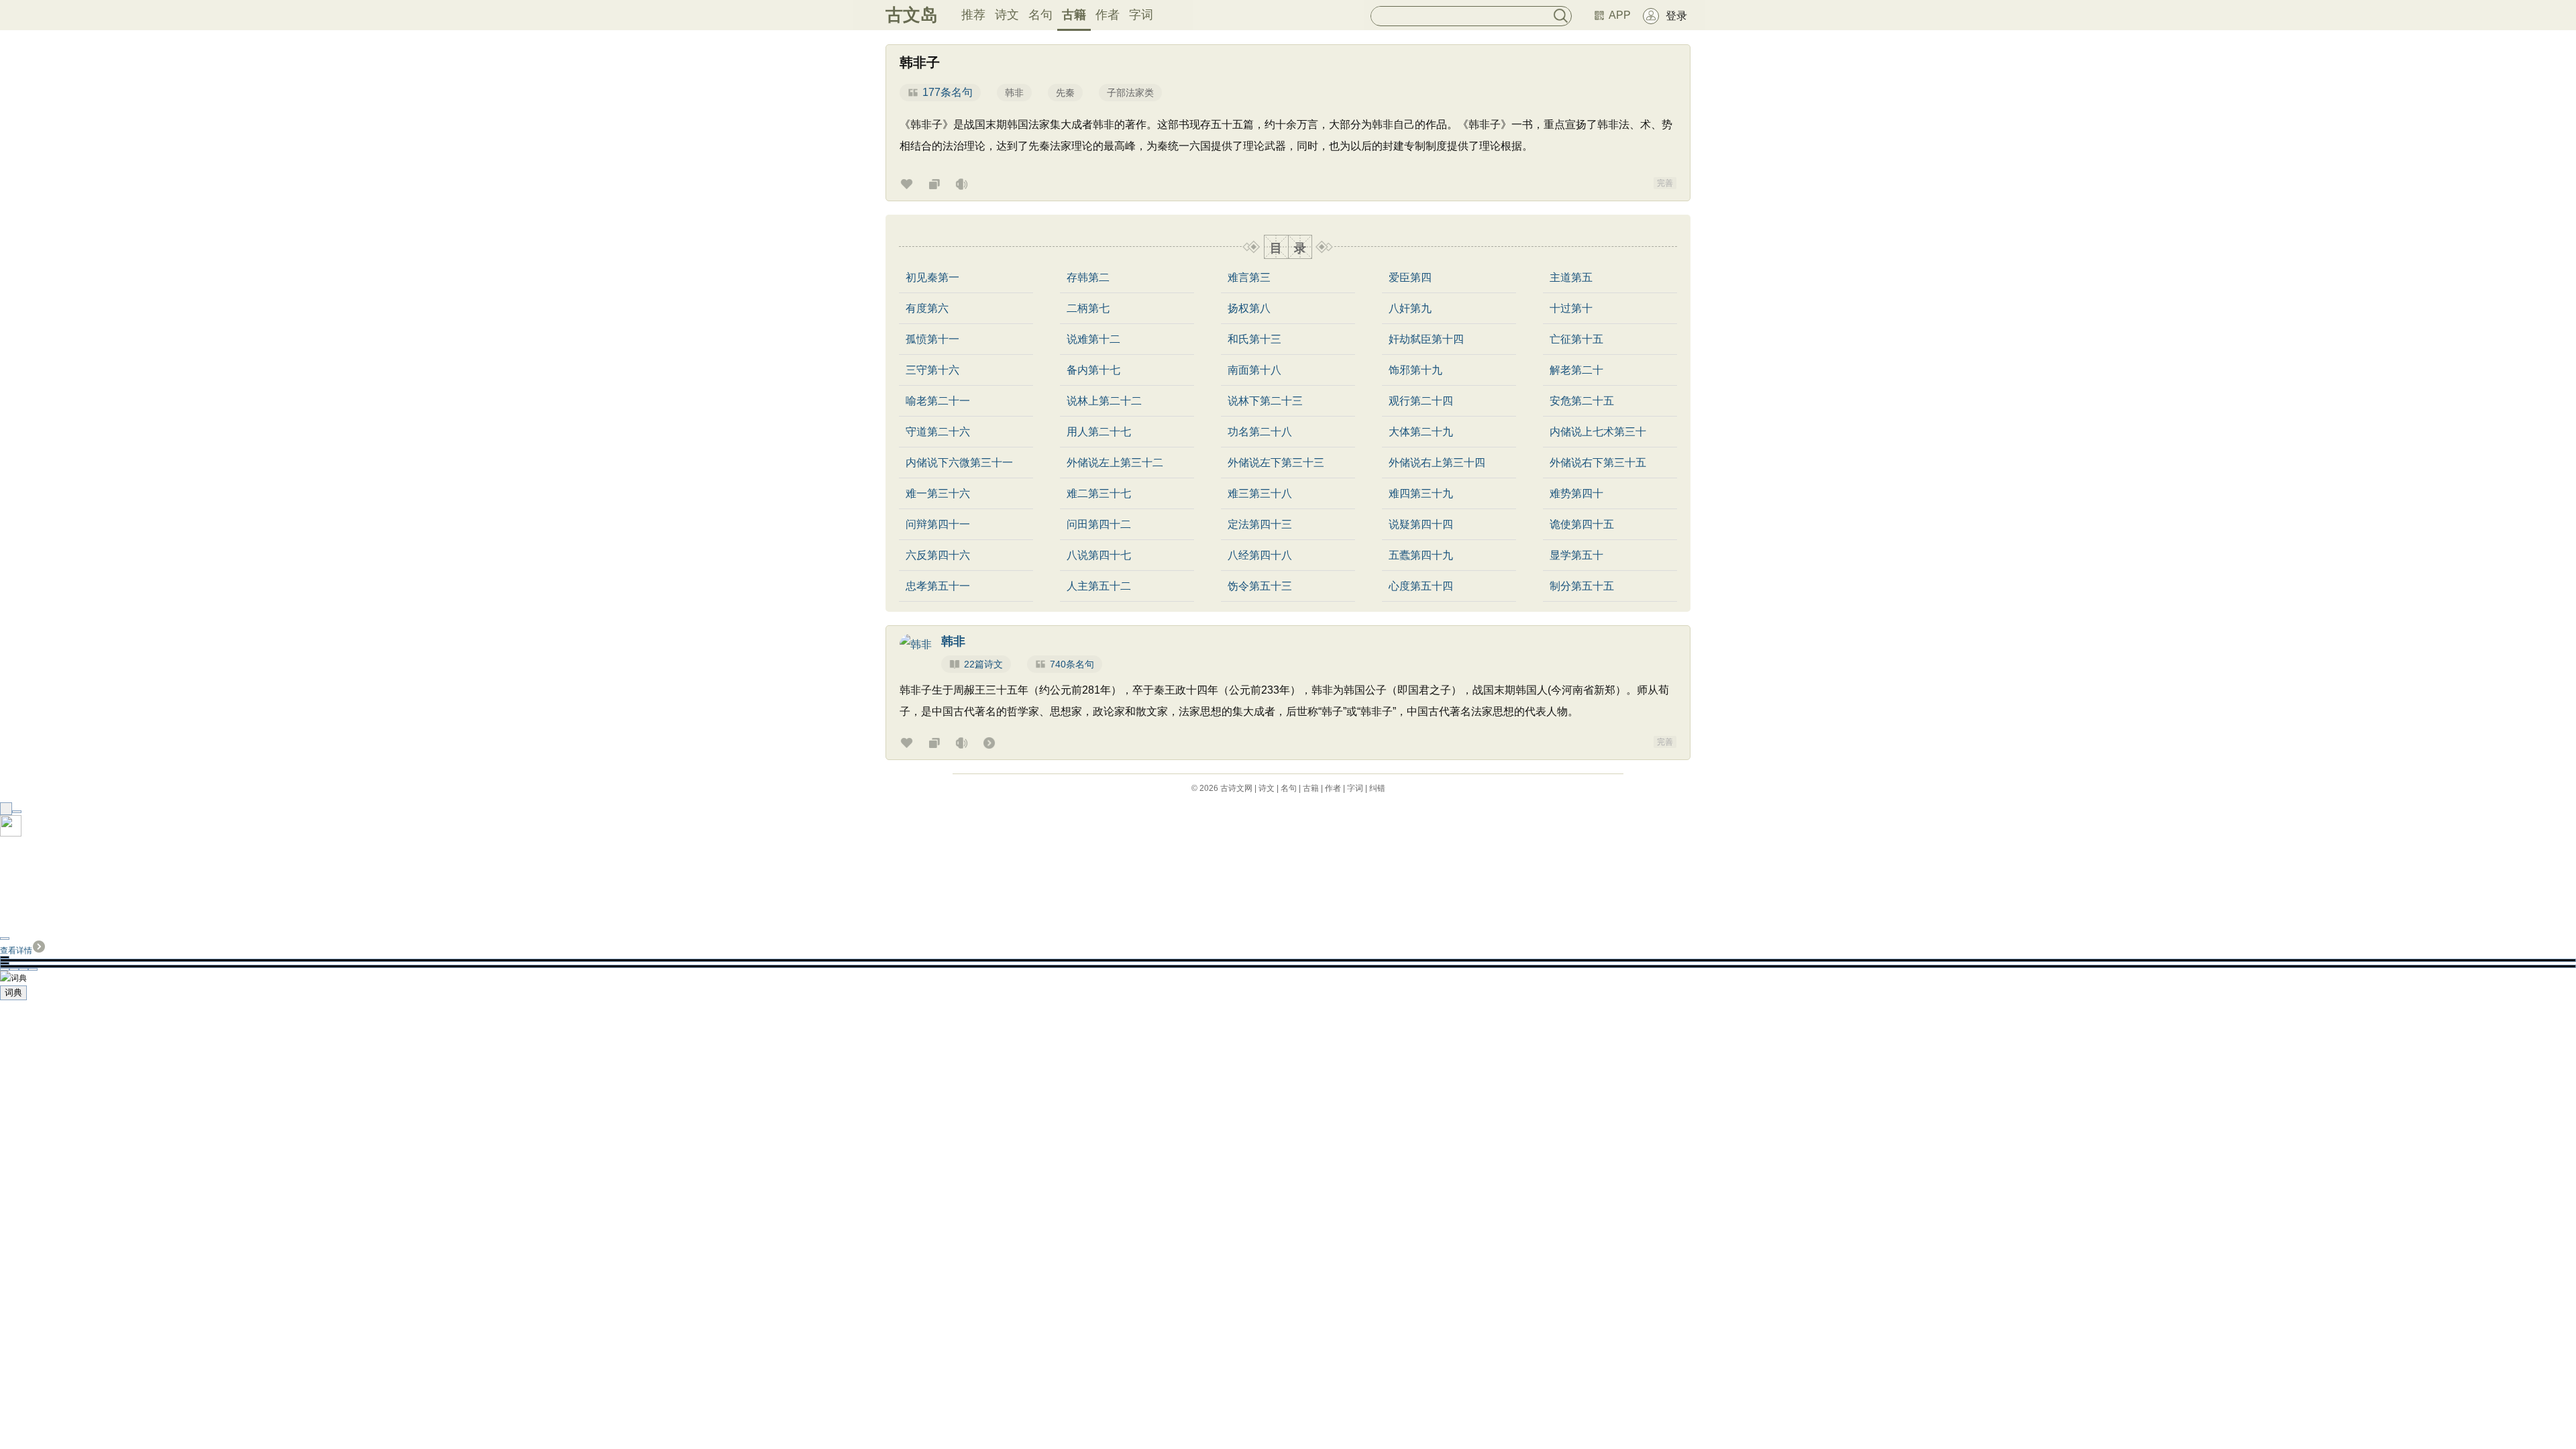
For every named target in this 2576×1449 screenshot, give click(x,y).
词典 (13, 992)
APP (1620, 15)
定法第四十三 (1260, 525)
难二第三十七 (1099, 494)
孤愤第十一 (932, 339)
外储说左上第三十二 (1115, 463)
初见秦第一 (932, 278)
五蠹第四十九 (1421, 555)
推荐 (973, 15)
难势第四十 (1576, 494)
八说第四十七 (1099, 555)
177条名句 (948, 92)
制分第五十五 (1582, 586)
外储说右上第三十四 (1437, 463)
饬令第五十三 (1260, 586)
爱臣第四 (1410, 278)
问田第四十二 (1099, 525)
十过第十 (1571, 309)
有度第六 (927, 309)
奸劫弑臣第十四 (1426, 339)
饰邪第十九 (1415, 370)
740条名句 (1072, 664)
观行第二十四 (1421, 401)
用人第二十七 (1099, 432)
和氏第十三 (1254, 339)
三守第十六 (932, 370)
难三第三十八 (1260, 494)
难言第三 (1249, 278)
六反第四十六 (938, 555)
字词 (1141, 15)
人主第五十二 (1099, 586)
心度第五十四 (1421, 586)
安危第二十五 (1582, 401)
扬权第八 (1249, 309)
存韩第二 (1088, 278)
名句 (1040, 15)
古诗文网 (1236, 788)
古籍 (1074, 15)
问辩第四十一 (938, 525)
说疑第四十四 (1421, 525)
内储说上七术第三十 (1598, 432)
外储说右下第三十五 (1598, 463)
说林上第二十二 (1104, 401)
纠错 (1377, 788)
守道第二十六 (938, 432)
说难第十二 (1093, 339)
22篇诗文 (983, 664)
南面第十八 (1254, 370)
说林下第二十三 (1265, 401)
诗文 (1007, 15)
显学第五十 (1576, 555)
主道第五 (1571, 278)
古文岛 (912, 15)
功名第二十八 (1260, 432)
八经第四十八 (1260, 555)
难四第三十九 (1421, 494)
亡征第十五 (1576, 339)
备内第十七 (1093, 370)
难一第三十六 (938, 494)
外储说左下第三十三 (1276, 463)
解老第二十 (1576, 370)
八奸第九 (1410, 309)
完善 (1665, 183)
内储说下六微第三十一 (959, 463)
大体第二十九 (1421, 432)
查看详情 (16, 951)
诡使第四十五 (1582, 525)
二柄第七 (1088, 309)
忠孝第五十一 (938, 586)
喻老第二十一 (938, 401)
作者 (1108, 15)
